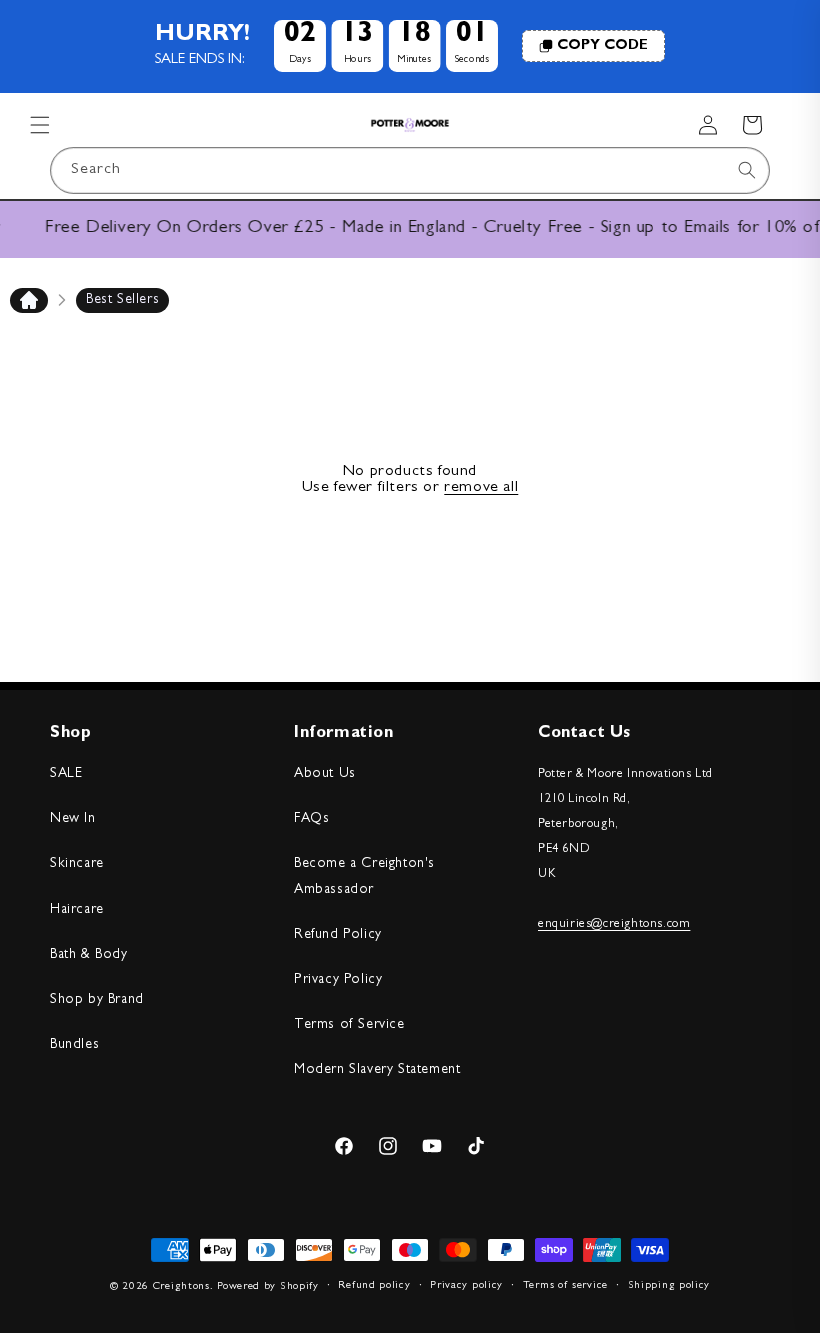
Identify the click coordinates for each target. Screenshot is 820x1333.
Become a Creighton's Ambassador (364, 876)
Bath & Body (89, 955)
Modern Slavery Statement (377, 1070)
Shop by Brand (97, 1000)
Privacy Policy (338, 980)
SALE (66, 774)
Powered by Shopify (268, 1286)
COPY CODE (602, 46)
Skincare (77, 864)
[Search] (747, 170)
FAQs (311, 819)
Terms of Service (349, 1025)
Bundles (74, 1045)
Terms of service (565, 1285)
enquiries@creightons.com (614, 924)
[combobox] (410, 170)
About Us (325, 774)
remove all (481, 488)
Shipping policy (669, 1285)
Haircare (77, 910)
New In (73, 819)
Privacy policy (466, 1285)
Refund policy (374, 1285)
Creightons (181, 1286)
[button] (40, 125)
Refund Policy (338, 935)
